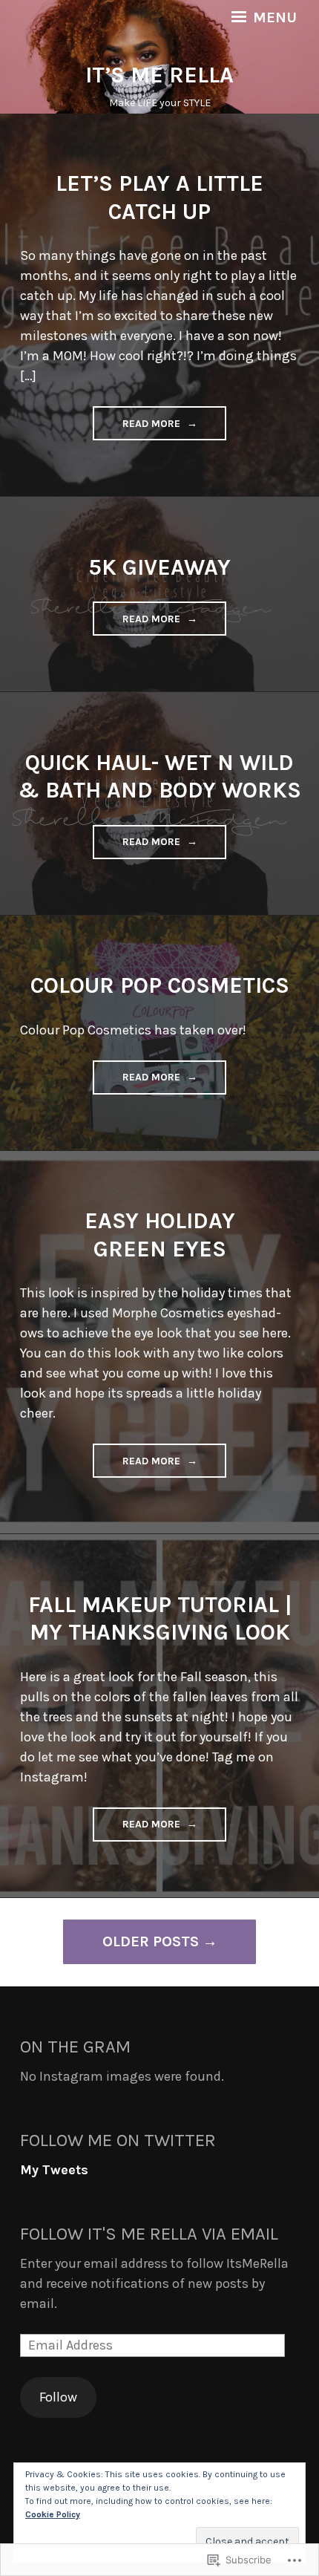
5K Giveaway (159, 567)
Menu (273, 18)
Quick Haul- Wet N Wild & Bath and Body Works (159, 777)
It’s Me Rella (159, 75)
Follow (58, 2397)
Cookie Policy (53, 2514)
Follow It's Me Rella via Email (149, 2234)
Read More (138, 428)
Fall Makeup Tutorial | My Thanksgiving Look (160, 1619)
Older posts (151, 1941)
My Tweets (54, 2170)
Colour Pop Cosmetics (160, 985)
